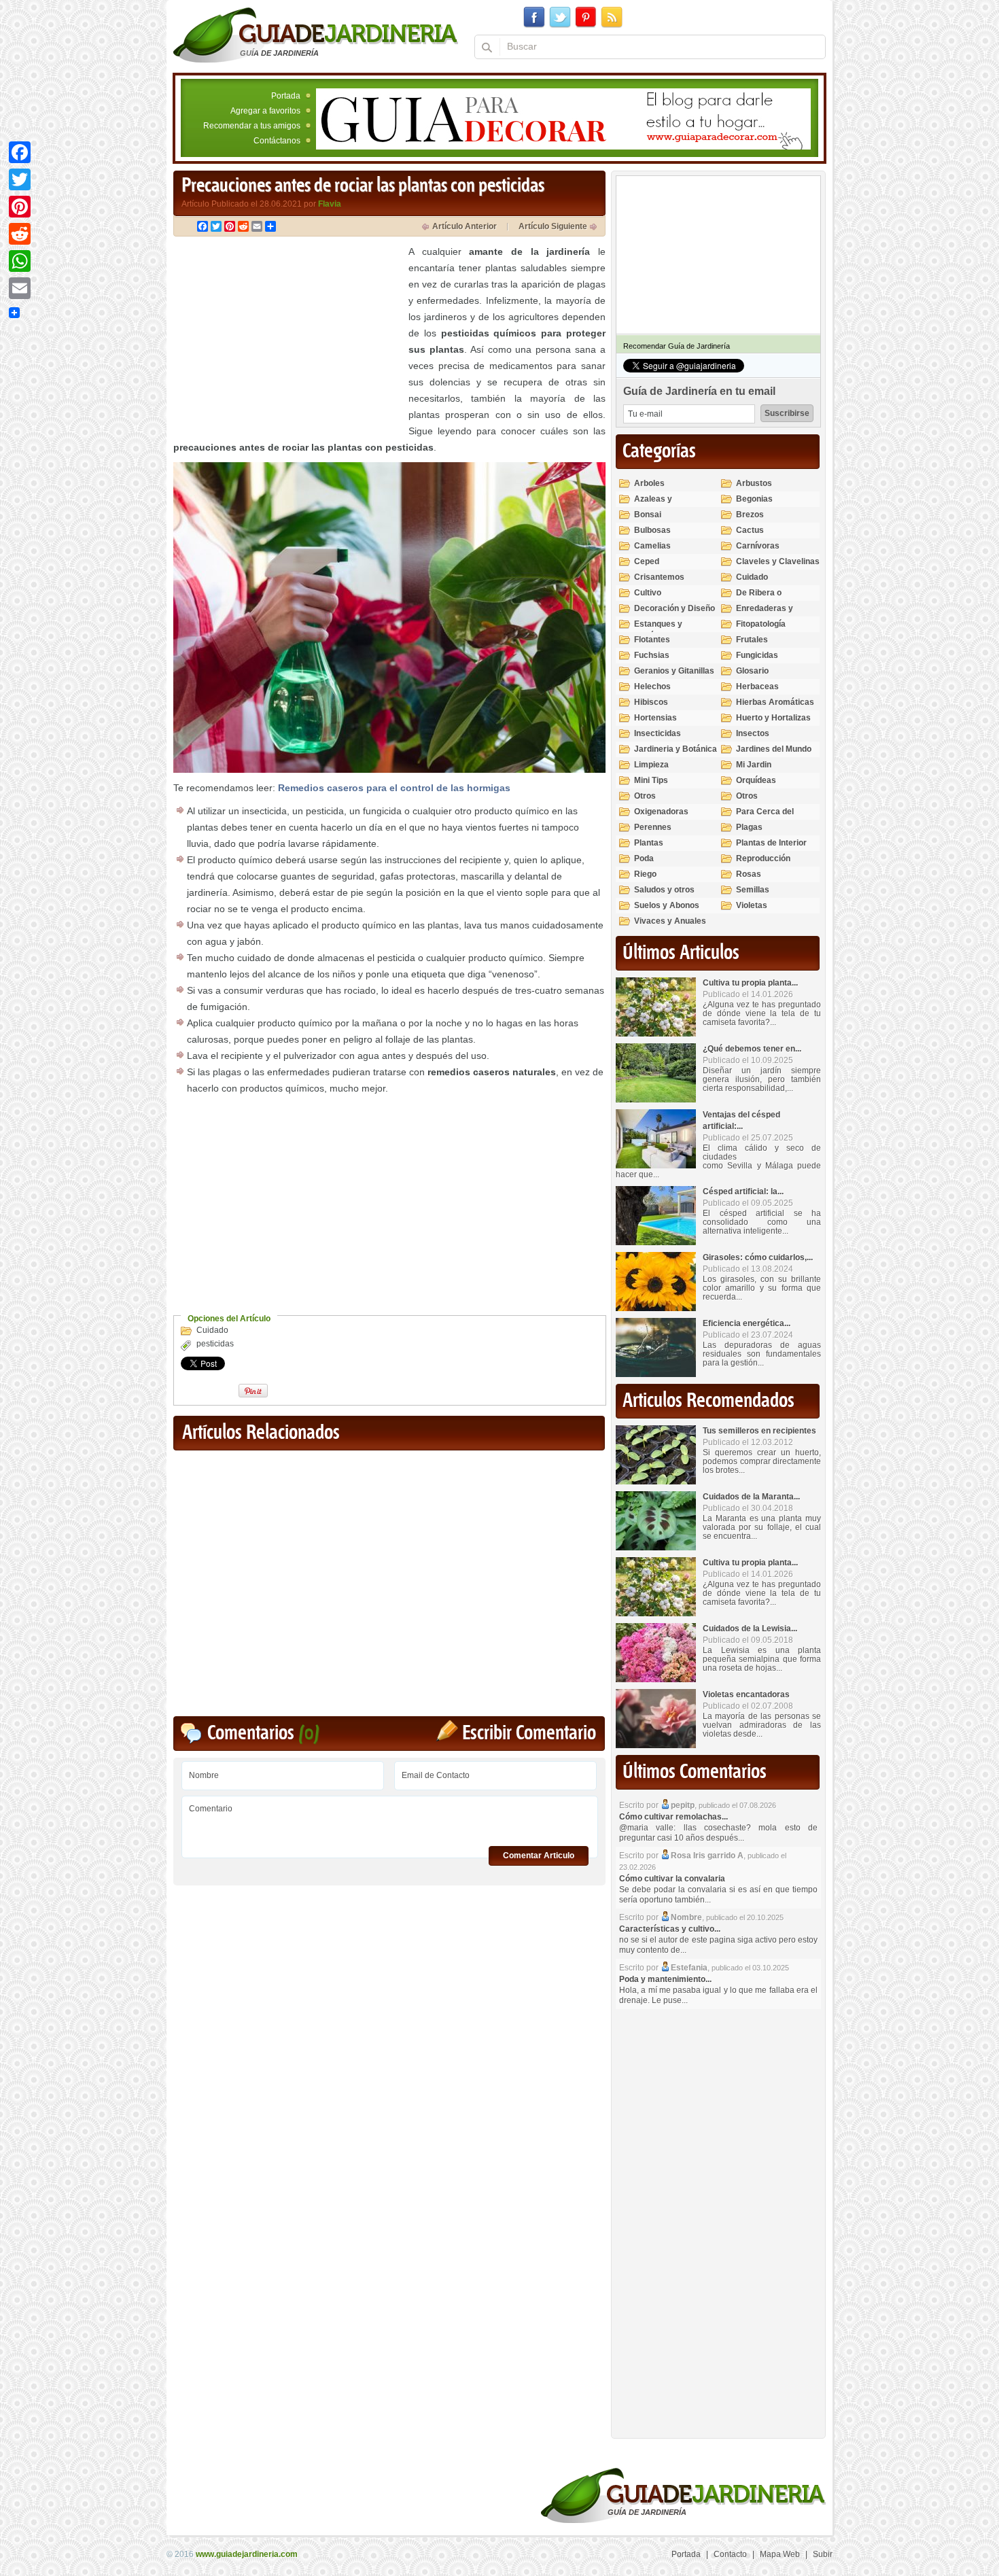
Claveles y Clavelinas (778, 561)
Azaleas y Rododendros (660, 505)
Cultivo (648, 593)
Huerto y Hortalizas (773, 718)
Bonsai (648, 515)
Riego (645, 874)
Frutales (752, 640)
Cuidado (212, 1330)
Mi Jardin (754, 765)
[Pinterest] (20, 207)
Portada (286, 96)
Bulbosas (652, 530)
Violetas (752, 905)
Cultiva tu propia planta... (750, 983)
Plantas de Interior (771, 843)
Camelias (652, 546)
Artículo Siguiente (553, 226)
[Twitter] (20, 179)
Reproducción (763, 858)
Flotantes (652, 640)
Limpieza (651, 765)
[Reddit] (20, 234)
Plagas (749, 827)
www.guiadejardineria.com (247, 2554)
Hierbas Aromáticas (775, 702)
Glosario (752, 671)
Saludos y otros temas (664, 895)
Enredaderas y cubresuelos (765, 614)
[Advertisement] (287, 338)
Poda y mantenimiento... (665, 1979)
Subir (823, 2554)
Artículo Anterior (465, 226)
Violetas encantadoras (746, 1694)
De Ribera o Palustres (759, 598)
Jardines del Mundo (774, 749)
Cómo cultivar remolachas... (673, 1817)
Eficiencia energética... (747, 1323)
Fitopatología (761, 624)
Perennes (653, 827)
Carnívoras (758, 546)
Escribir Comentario (529, 1734)
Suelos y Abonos (667, 905)
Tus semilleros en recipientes (759, 1431)
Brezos (750, 515)
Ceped (647, 561)
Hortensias (655, 718)
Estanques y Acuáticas (658, 630)
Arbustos (754, 483)
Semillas (753, 890)
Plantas (649, 843)
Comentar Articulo (539, 1856)
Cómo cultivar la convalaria (672, 1879)
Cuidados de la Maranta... (751, 1497)
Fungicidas (757, 655)
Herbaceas (757, 686)
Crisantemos (659, 577)
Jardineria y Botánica (676, 749)
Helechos (652, 686)
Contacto (730, 2554)
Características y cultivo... (670, 1929)
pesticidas (215, 1344)
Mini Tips (651, 780)
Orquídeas (756, 780)
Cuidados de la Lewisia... (750, 1629)
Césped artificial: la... (743, 1191)
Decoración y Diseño (674, 608)
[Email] (20, 288)
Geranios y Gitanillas (674, 671)
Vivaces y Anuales (670, 921)
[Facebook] (20, 152)
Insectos (753, 733)
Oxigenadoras (661, 812)
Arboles (649, 483)
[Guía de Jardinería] (316, 35)
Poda (644, 858)
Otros (645, 796)
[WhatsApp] (20, 261)
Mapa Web (780, 2554)
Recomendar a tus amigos (252, 126)
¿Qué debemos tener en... (752, 1049)
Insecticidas (658, 733)
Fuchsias (652, 655)
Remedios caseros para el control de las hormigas (394, 788)
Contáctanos (277, 141)
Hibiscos (651, 702)
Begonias (754, 499)
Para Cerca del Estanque (765, 817)
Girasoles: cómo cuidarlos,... (758, 1257)
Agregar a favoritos (265, 111)
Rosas (749, 874)
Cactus (750, 530)
